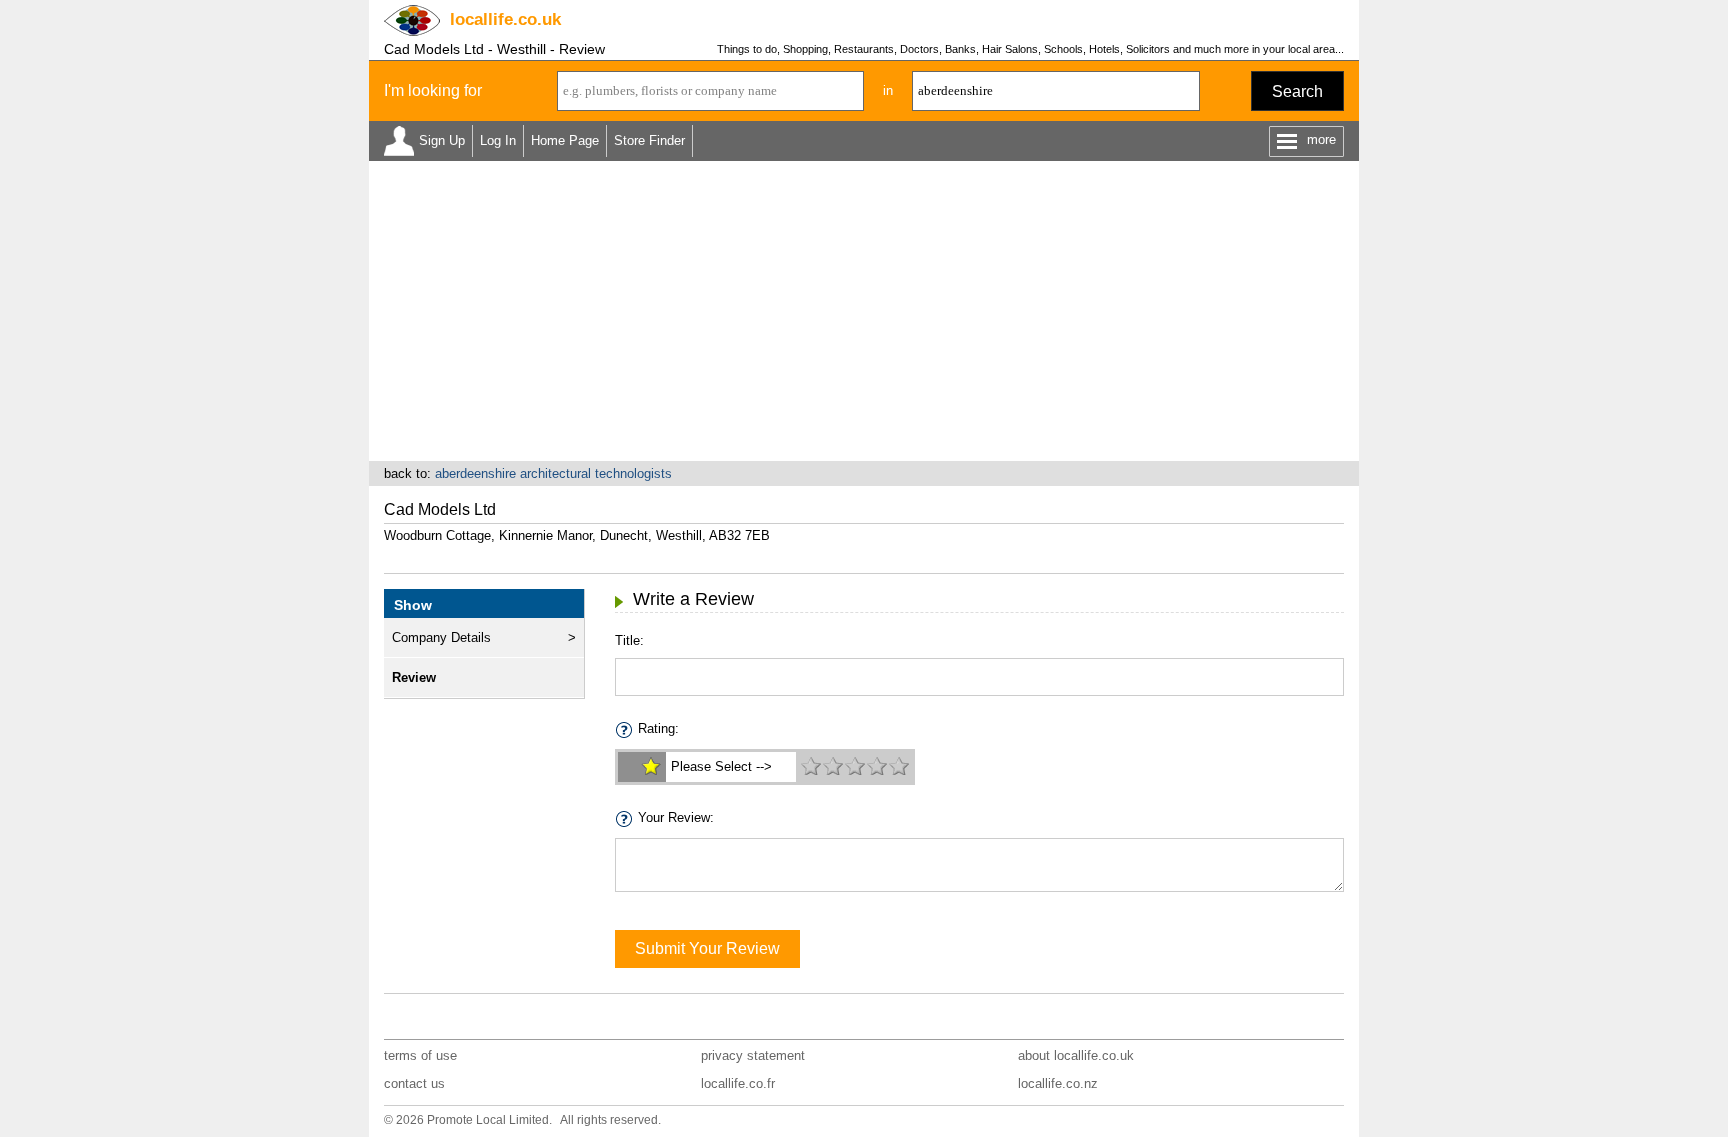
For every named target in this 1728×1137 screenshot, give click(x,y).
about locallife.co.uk (1076, 1055)
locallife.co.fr (738, 1083)
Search (1297, 91)
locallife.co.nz (1058, 1083)
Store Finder (649, 140)
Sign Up (442, 140)
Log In (498, 140)
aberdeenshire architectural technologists (553, 473)
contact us (414, 1083)
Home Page (565, 140)
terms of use (420, 1055)
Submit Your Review (707, 948)
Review (414, 677)
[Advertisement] (864, 311)
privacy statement (753, 1055)
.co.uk (505, 19)
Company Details (441, 637)
